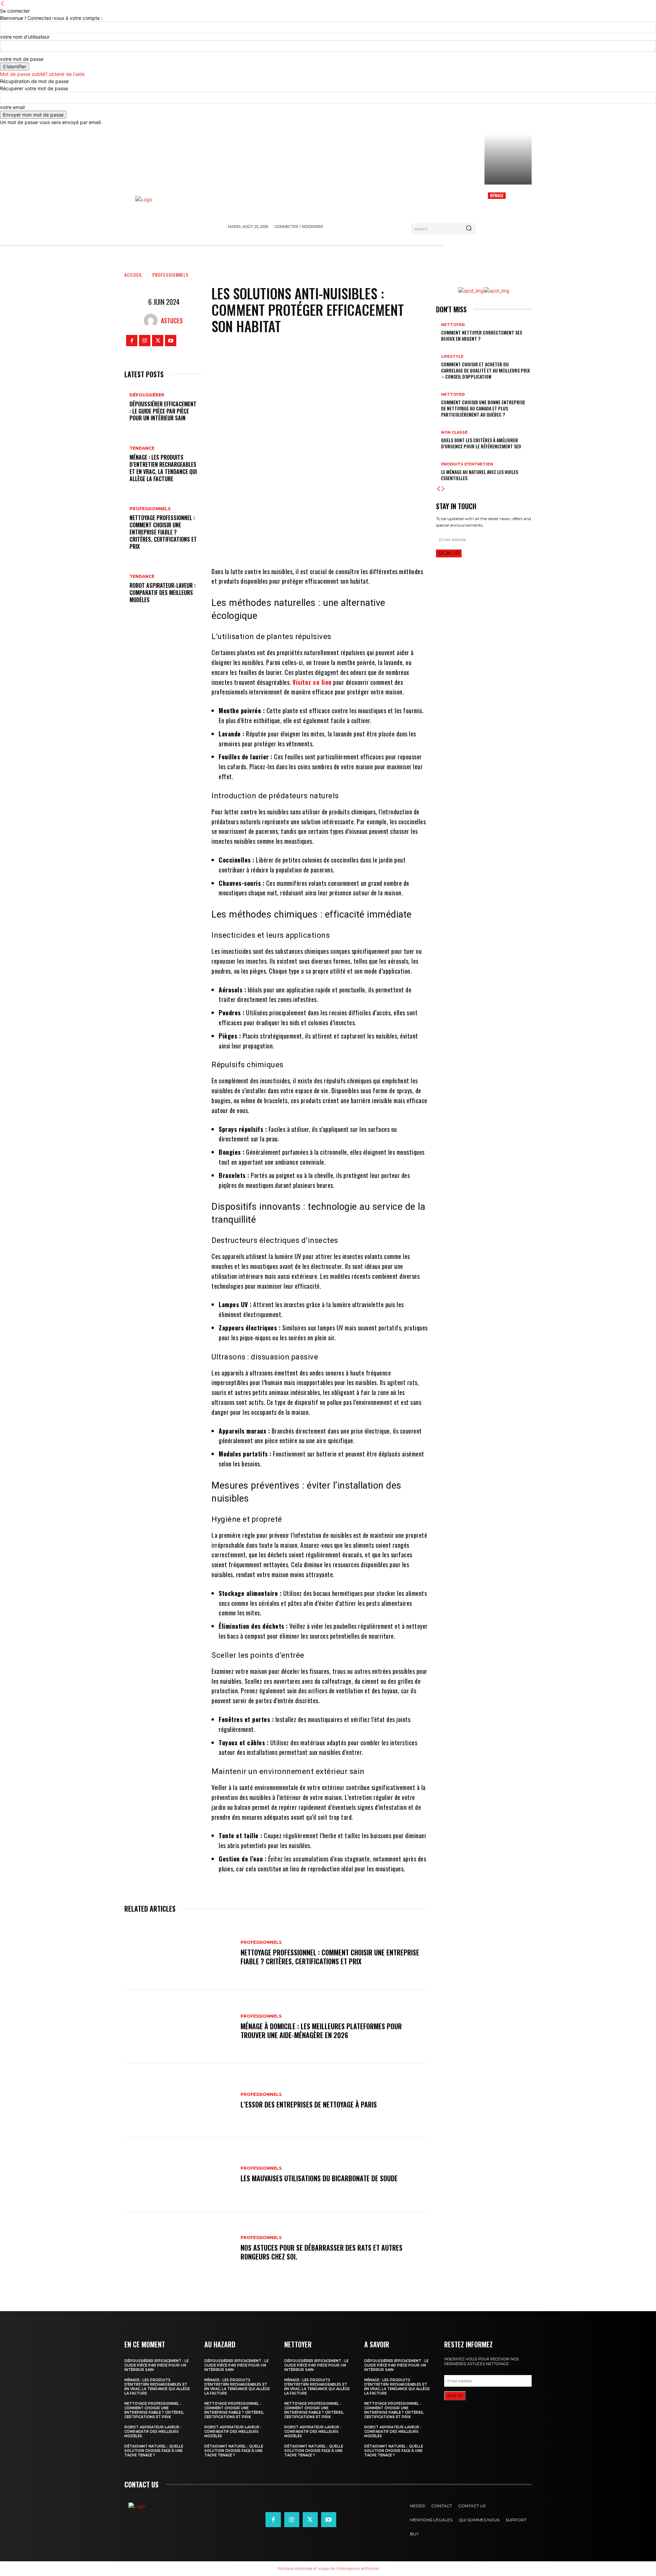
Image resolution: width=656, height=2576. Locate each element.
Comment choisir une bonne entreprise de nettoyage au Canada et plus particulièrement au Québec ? (483, 408)
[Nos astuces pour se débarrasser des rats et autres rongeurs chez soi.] (179, 2248)
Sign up (449, 553)
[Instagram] (145, 341)
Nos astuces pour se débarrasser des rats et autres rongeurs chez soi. (322, 2252)
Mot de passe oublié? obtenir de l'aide (42, 74)
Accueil (133, 275)
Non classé (454, 432)
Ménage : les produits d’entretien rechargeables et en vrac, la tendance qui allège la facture (163, 468)
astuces (172, 321)
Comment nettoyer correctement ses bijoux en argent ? (482, 335)
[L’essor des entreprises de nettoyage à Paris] (179, 2101)
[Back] (2, 4)
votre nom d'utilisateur (25, 37)
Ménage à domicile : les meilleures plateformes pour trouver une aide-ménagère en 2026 (321, 2031)
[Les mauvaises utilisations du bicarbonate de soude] (179, 2174)
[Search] (469, 229)
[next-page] (443, 489)
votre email (12, 107)
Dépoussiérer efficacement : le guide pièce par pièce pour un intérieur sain (163, 411)
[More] (377, 546)
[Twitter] (158, 341)
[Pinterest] (335, 546)
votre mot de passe (22, 59)
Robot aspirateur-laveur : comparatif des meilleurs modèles (162, 593)
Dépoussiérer (147, 395)
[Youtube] (171, 341)
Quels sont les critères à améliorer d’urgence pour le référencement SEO (481, 443)
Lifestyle (452, 357)
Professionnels (170, 275)
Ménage (497, 195)
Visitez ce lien (312, 682)
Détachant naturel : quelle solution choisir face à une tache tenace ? (154, 2451)
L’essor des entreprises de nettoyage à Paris (309, 2104)
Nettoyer (453, 325)
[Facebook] (132, 341)
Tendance (142, 448)
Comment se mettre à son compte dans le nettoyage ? (508, 210)
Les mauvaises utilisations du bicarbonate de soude (319, 2178)
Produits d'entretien (467, 464)
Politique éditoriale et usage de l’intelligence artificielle (328, 2568)
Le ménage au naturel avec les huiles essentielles (480, 475)
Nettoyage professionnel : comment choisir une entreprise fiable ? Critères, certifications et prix (163, 532)
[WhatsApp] (356, 546)
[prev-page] (438, 489)
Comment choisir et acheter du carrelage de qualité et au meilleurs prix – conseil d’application (486, 370)
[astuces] (152, 321)
